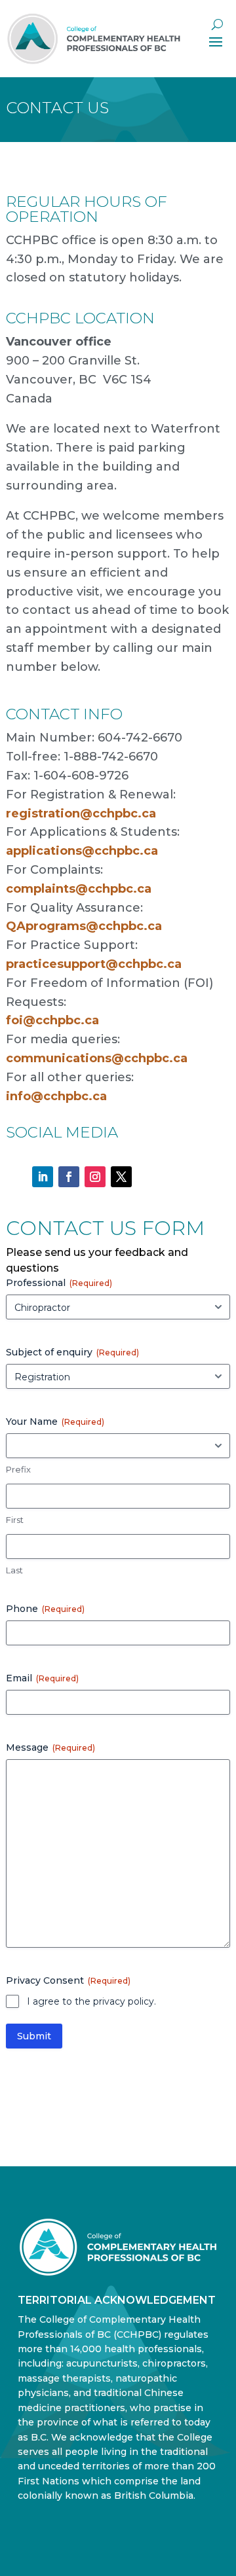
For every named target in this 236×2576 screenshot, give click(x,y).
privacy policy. (125, 2001)
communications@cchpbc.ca (97, 1058)
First (15, 1520)
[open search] (217, 25)
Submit (34, 2036)
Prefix (18, 1469)
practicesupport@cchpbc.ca (94, 964)
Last (14, 1570)
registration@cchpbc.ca (81, 814)
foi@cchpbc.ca (52, 1020)
